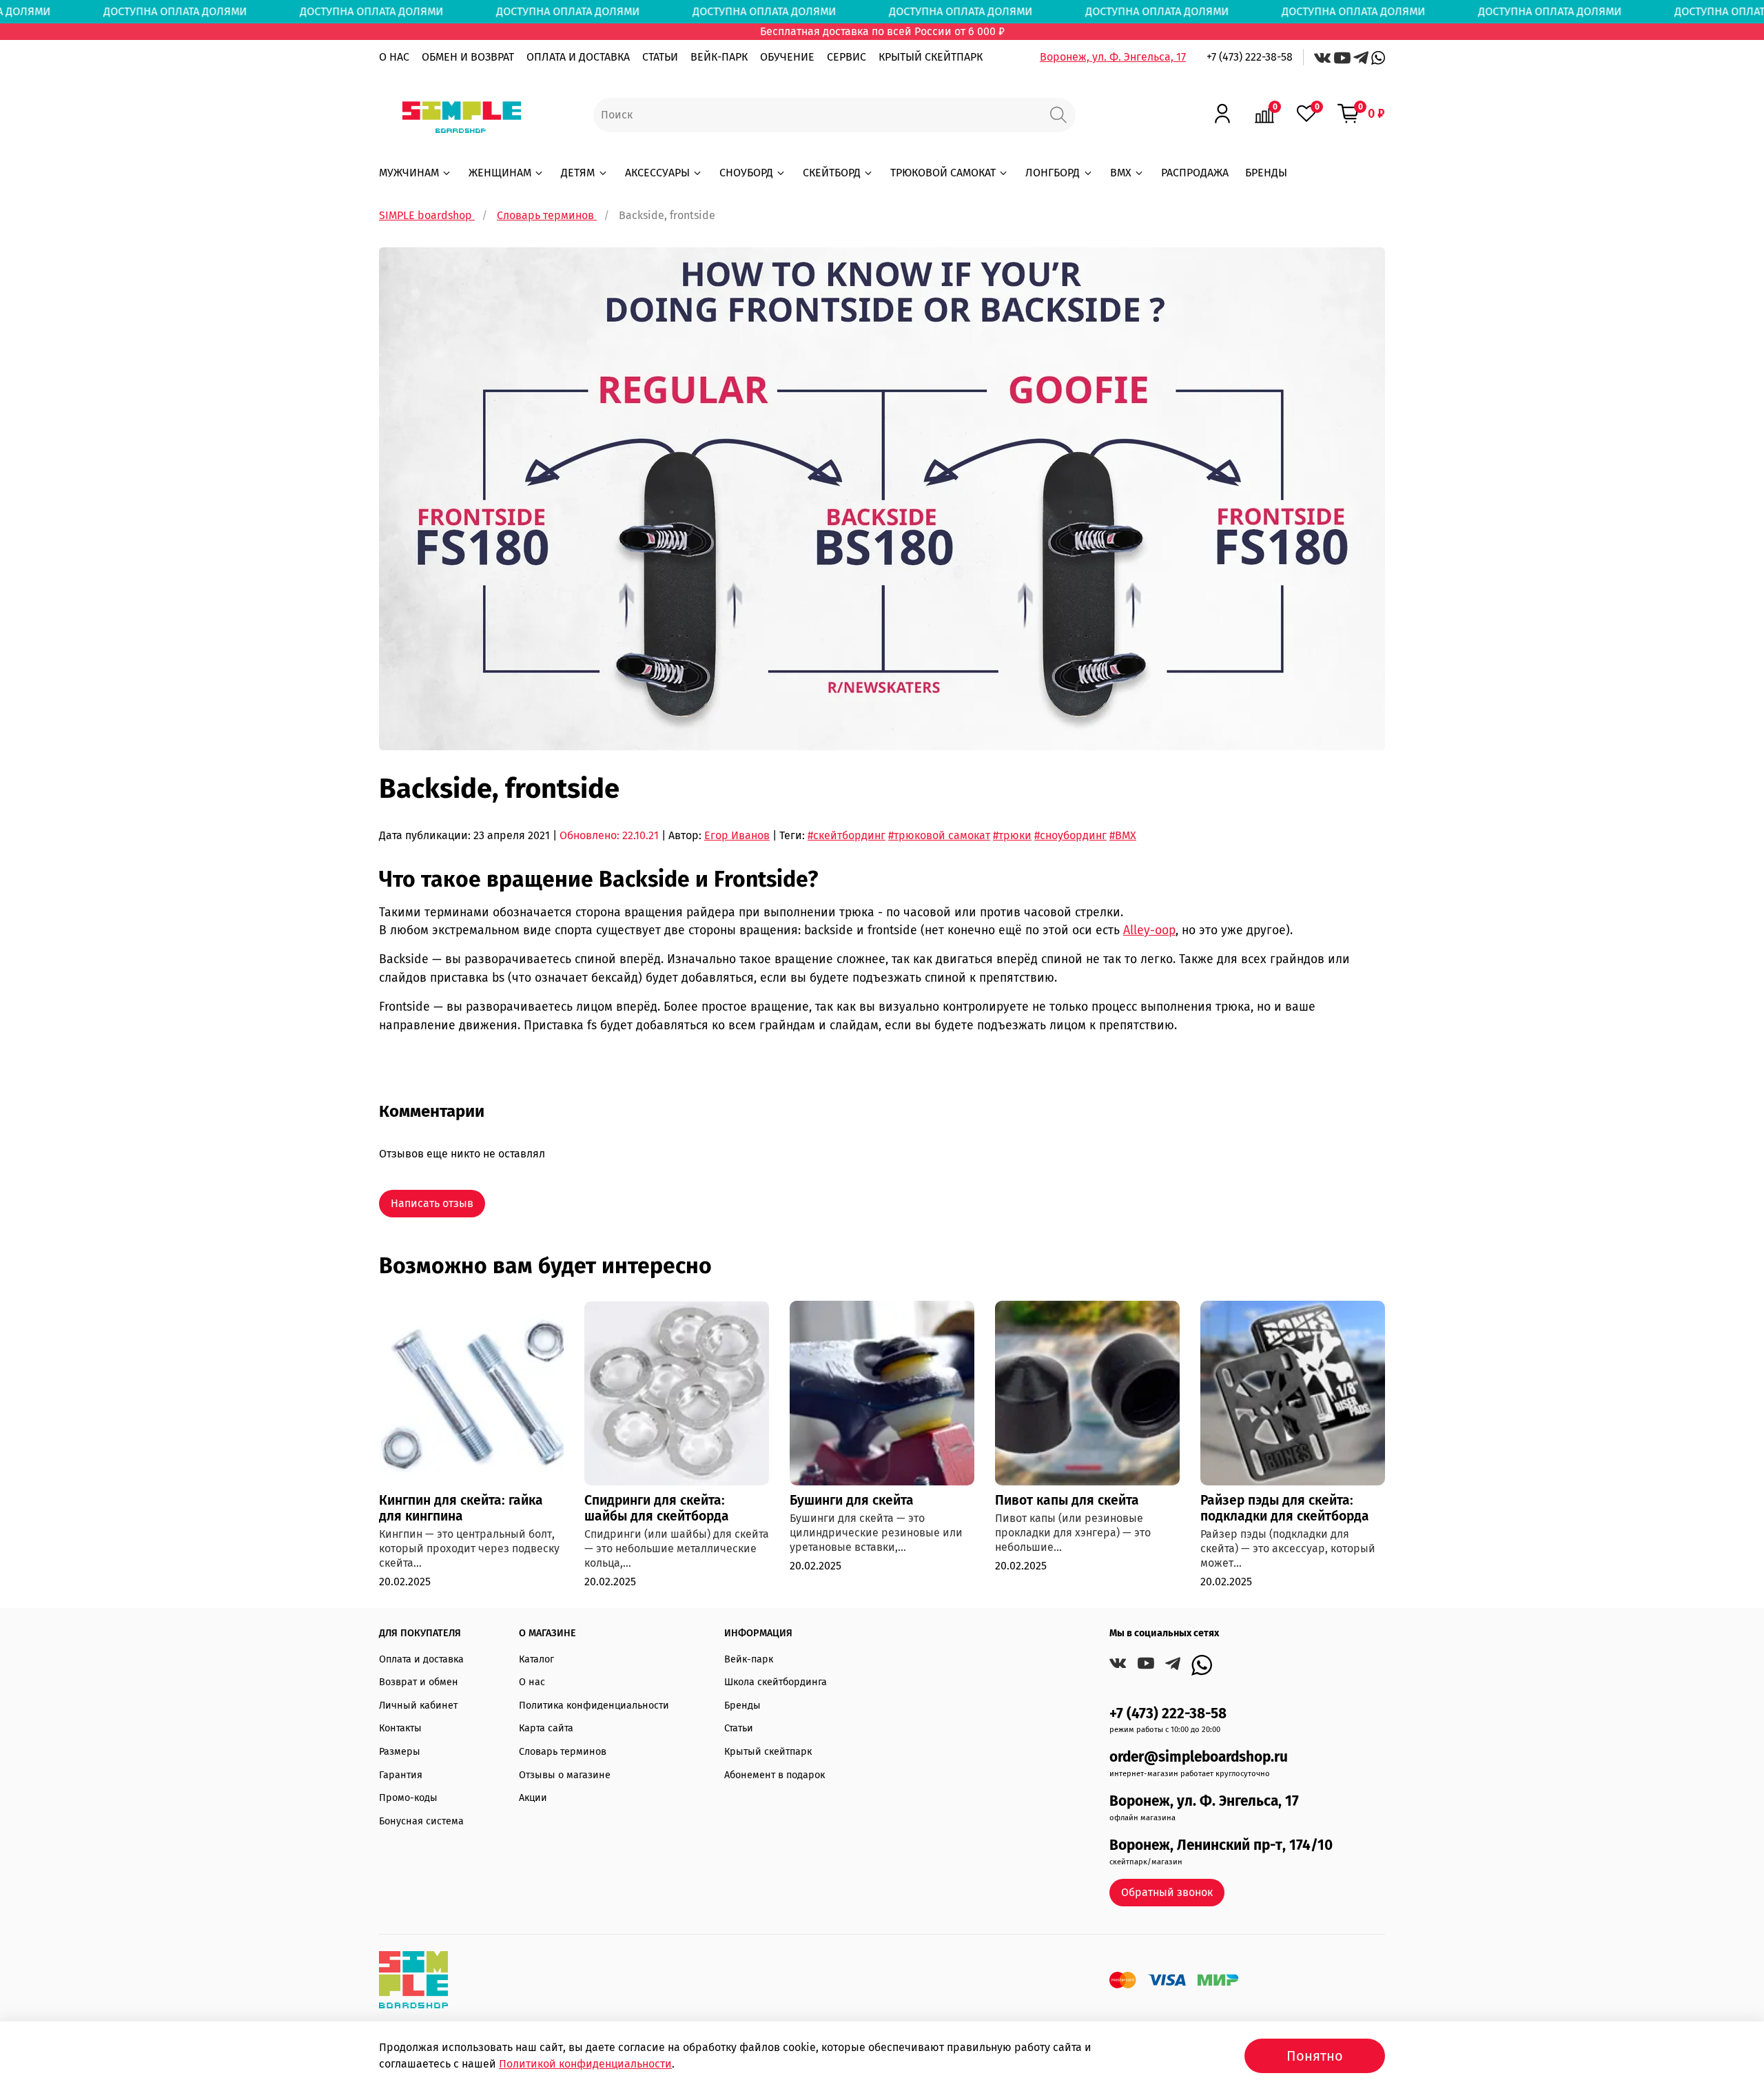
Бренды (742, 1706)
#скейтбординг (847, 835)
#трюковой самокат (939, 835)
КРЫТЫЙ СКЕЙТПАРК (931, 57)
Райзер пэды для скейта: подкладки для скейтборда (1285, 1508)
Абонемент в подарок (775, 1775)
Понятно (1315, 2056)
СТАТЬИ (660, 57)
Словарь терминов (563, 1752)
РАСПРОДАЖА (1195, 173)
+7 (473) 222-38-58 (1250, 57)
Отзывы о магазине (565, 1775)
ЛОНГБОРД (1053, 173)
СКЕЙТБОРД (832, 173)
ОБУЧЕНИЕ (787, 57)
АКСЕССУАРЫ (657, 173)
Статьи (739, 1728)
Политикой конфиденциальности (585, 2064)
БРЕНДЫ (1266, 173)
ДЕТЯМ (578, 173)
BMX (1121, 173)
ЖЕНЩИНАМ (500, 173)
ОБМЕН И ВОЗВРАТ (468, 57)
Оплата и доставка (421, 1659)
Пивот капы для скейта (1067, 1500)
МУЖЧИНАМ (409, 173)
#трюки (1012, 835)
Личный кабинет (418, 1706)
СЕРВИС (847, 57)
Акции (533, 1798)
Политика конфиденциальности (594, 1706)
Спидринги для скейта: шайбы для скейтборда (657, 1508)
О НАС (394, 57)
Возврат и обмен (419, 1682)
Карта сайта (546, 1728)
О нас (532, 1682)
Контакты (400, 1728)
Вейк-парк (749, 1659)
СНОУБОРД (746, 173)
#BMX (1123, 835)
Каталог (536, 1659)
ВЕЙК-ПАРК (719, 57)
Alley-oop (1149, 930)
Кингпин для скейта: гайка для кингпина (461, 1508)
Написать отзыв (432, 1203)
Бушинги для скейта (852, 1500)
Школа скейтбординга (776, 1682)
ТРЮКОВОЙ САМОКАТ (943, 173)
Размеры (400, 1752)
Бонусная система (421, 1821)
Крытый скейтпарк (768, 1752)
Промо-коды (408, 1798)
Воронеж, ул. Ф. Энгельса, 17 (1113, 57)
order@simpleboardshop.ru (1199, 1757)
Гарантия (401, 1775)
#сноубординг (1070, 835)
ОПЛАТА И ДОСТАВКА (578, 57)
